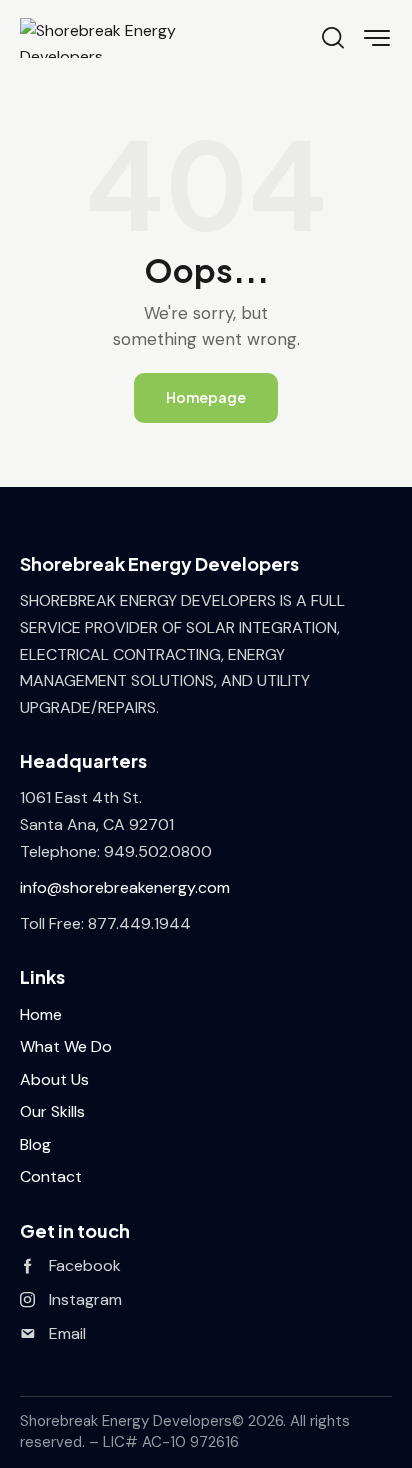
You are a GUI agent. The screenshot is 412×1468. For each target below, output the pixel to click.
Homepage (206, 397)
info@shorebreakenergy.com (125, 887)
